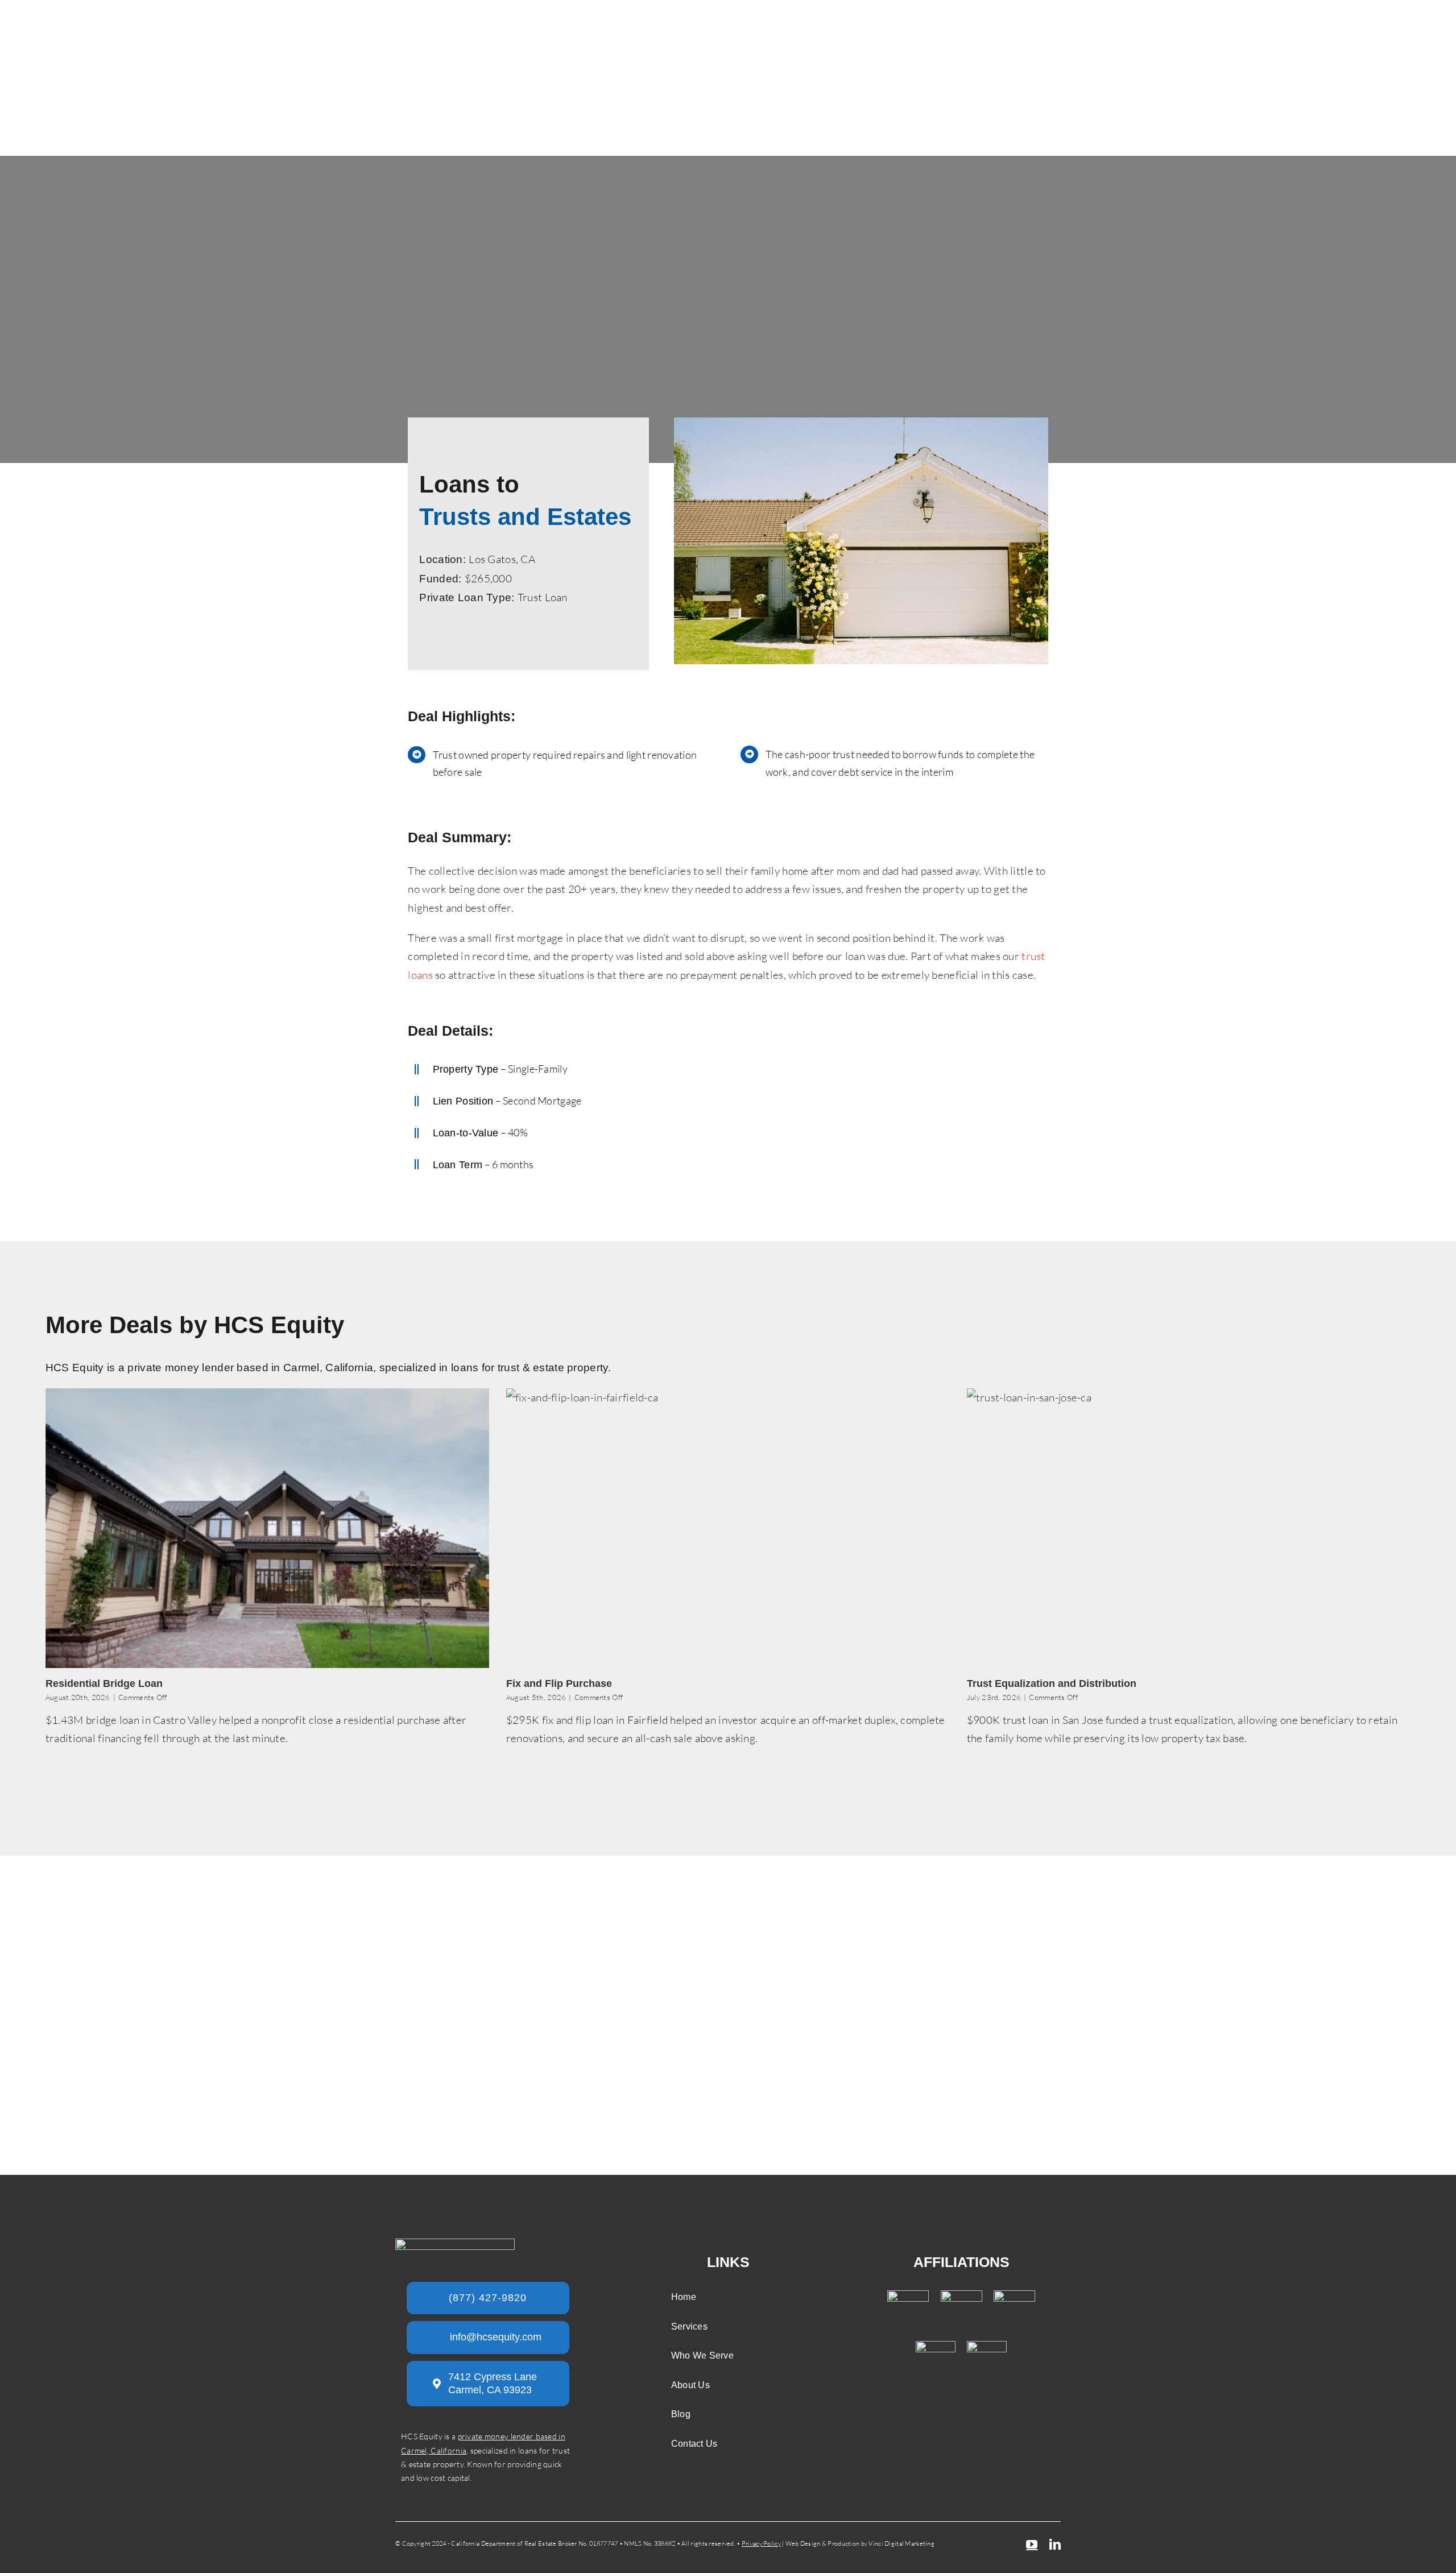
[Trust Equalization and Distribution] (1189, 1528)
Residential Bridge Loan (104, 1683)
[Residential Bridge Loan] (267, 1528)
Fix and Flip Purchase (559, 1683)
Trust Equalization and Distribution (1052, 1683)
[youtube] (1032, 2545)
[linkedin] (1055, 2545)
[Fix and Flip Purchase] (728, 1528)
